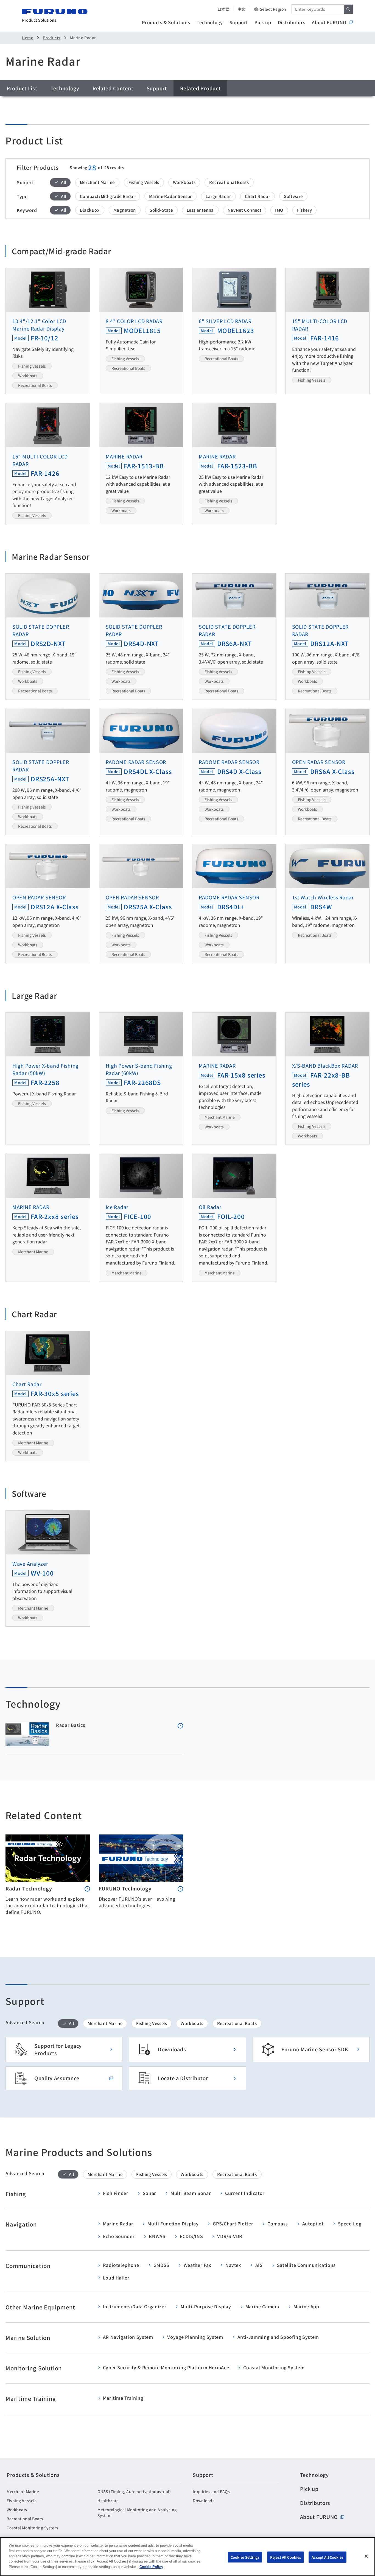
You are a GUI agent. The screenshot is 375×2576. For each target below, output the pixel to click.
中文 (241, 9)
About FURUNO (329, 22)
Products (51, 38)
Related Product (200, 88)
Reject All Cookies (286, 2557)
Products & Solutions (166, 22)
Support (239, 22)
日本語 (223, 9)
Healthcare (108, 2501)
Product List (22, 88)
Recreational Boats (25, 2519)
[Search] (348, 9)
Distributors (292, 22)
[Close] (366, 2556)
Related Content (113, 88)
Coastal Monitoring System (32, 2528)
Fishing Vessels (22, 2501)
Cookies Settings (245, 2557)
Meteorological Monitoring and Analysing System (137, 2512)
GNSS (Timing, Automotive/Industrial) (134, 2491)
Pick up (263, 22)
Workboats (17, 2510)
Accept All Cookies (327, 2557)
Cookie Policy (151, 2567)
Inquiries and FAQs (211, 2491)
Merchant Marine (23, 2491)
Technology (210, 22)
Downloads (204, 2501)
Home (28, 38)
